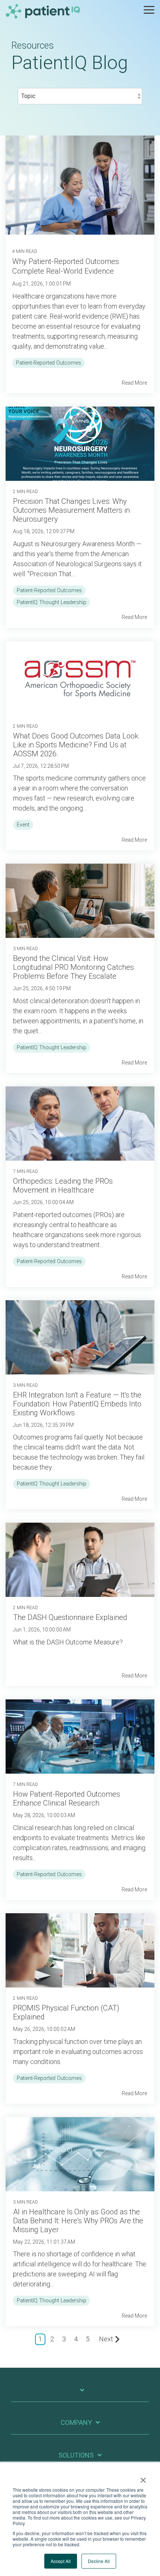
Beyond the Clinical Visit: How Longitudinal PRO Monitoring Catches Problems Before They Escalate (73, 967)
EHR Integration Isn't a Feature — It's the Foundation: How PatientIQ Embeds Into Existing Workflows (77, 1404)
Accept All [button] (61, 2561)
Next (106, 2339)
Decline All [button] (99, 2561)
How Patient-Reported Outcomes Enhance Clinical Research (67, 1799)
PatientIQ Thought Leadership (52, 602)
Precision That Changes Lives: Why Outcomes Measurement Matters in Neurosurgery (71, 510)
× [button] (143, 2478)
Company (76, 2422)
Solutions (76, 2455)
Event (23, 825)
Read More (134, 383)
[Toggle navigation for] (80, 2394)
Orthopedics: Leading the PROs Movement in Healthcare (63, 1186)
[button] (149, 9)
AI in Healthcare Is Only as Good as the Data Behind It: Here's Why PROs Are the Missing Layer (78, 2221)
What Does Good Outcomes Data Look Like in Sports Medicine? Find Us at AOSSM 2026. (76, 745)
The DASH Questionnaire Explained (70, 1617)
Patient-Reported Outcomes (49, 363)
